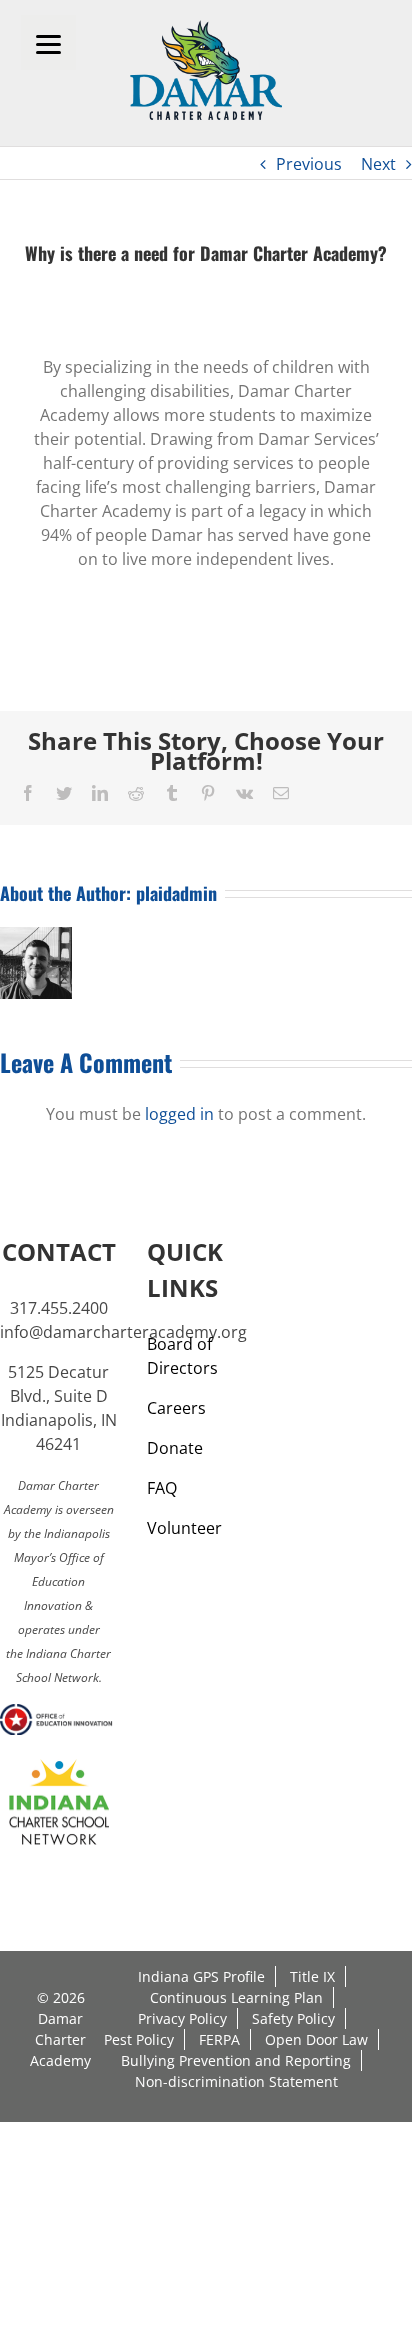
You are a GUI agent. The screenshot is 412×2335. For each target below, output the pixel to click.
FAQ (162, 1488)
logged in (179, 1114)
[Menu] (48, 42)
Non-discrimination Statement (236, 2081)
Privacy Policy (182, 2018)
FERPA (219, 2039)
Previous (309, 164)
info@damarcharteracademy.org (123, 1332)
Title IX (312, 1976)
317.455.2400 (59, 1308)
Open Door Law (316, 2039)
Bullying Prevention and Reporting (236, 2060)
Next (378, 164)
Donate (175, 1448)
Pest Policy (139, 2039)
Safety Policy (293, 2018)
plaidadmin (176, 893)
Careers (176, 1408)
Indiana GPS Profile (201, 1976)
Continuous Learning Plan (236, 1997)
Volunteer (184, 1528)
